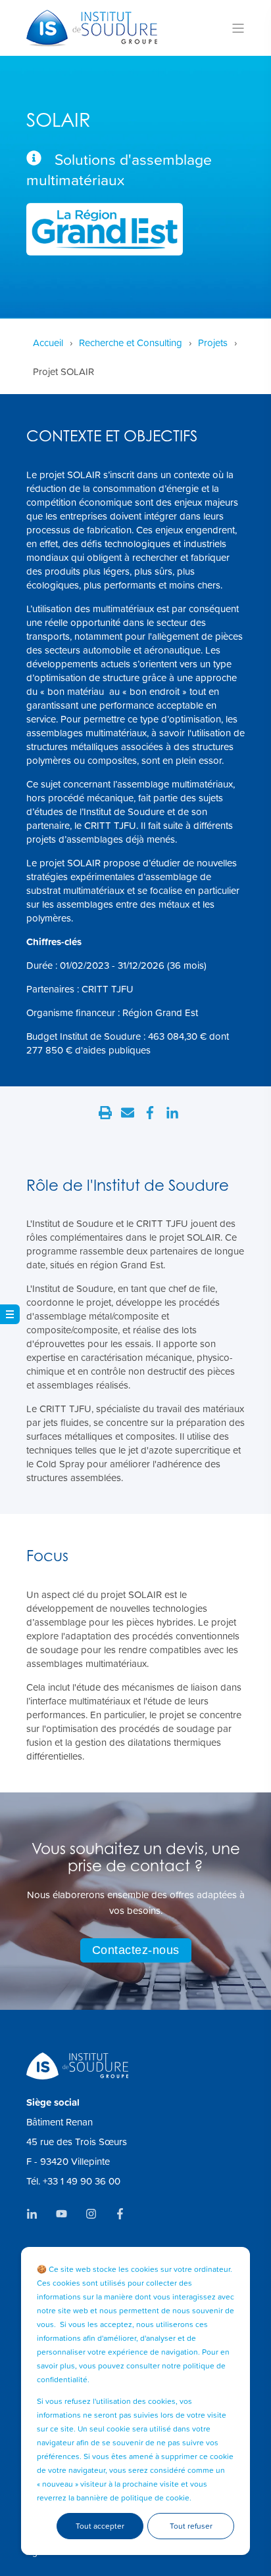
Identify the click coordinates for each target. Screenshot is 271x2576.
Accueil (48, 343)
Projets (213, 343)
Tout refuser (191, 2526)
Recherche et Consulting (131, 343)
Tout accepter (100, 2526)
